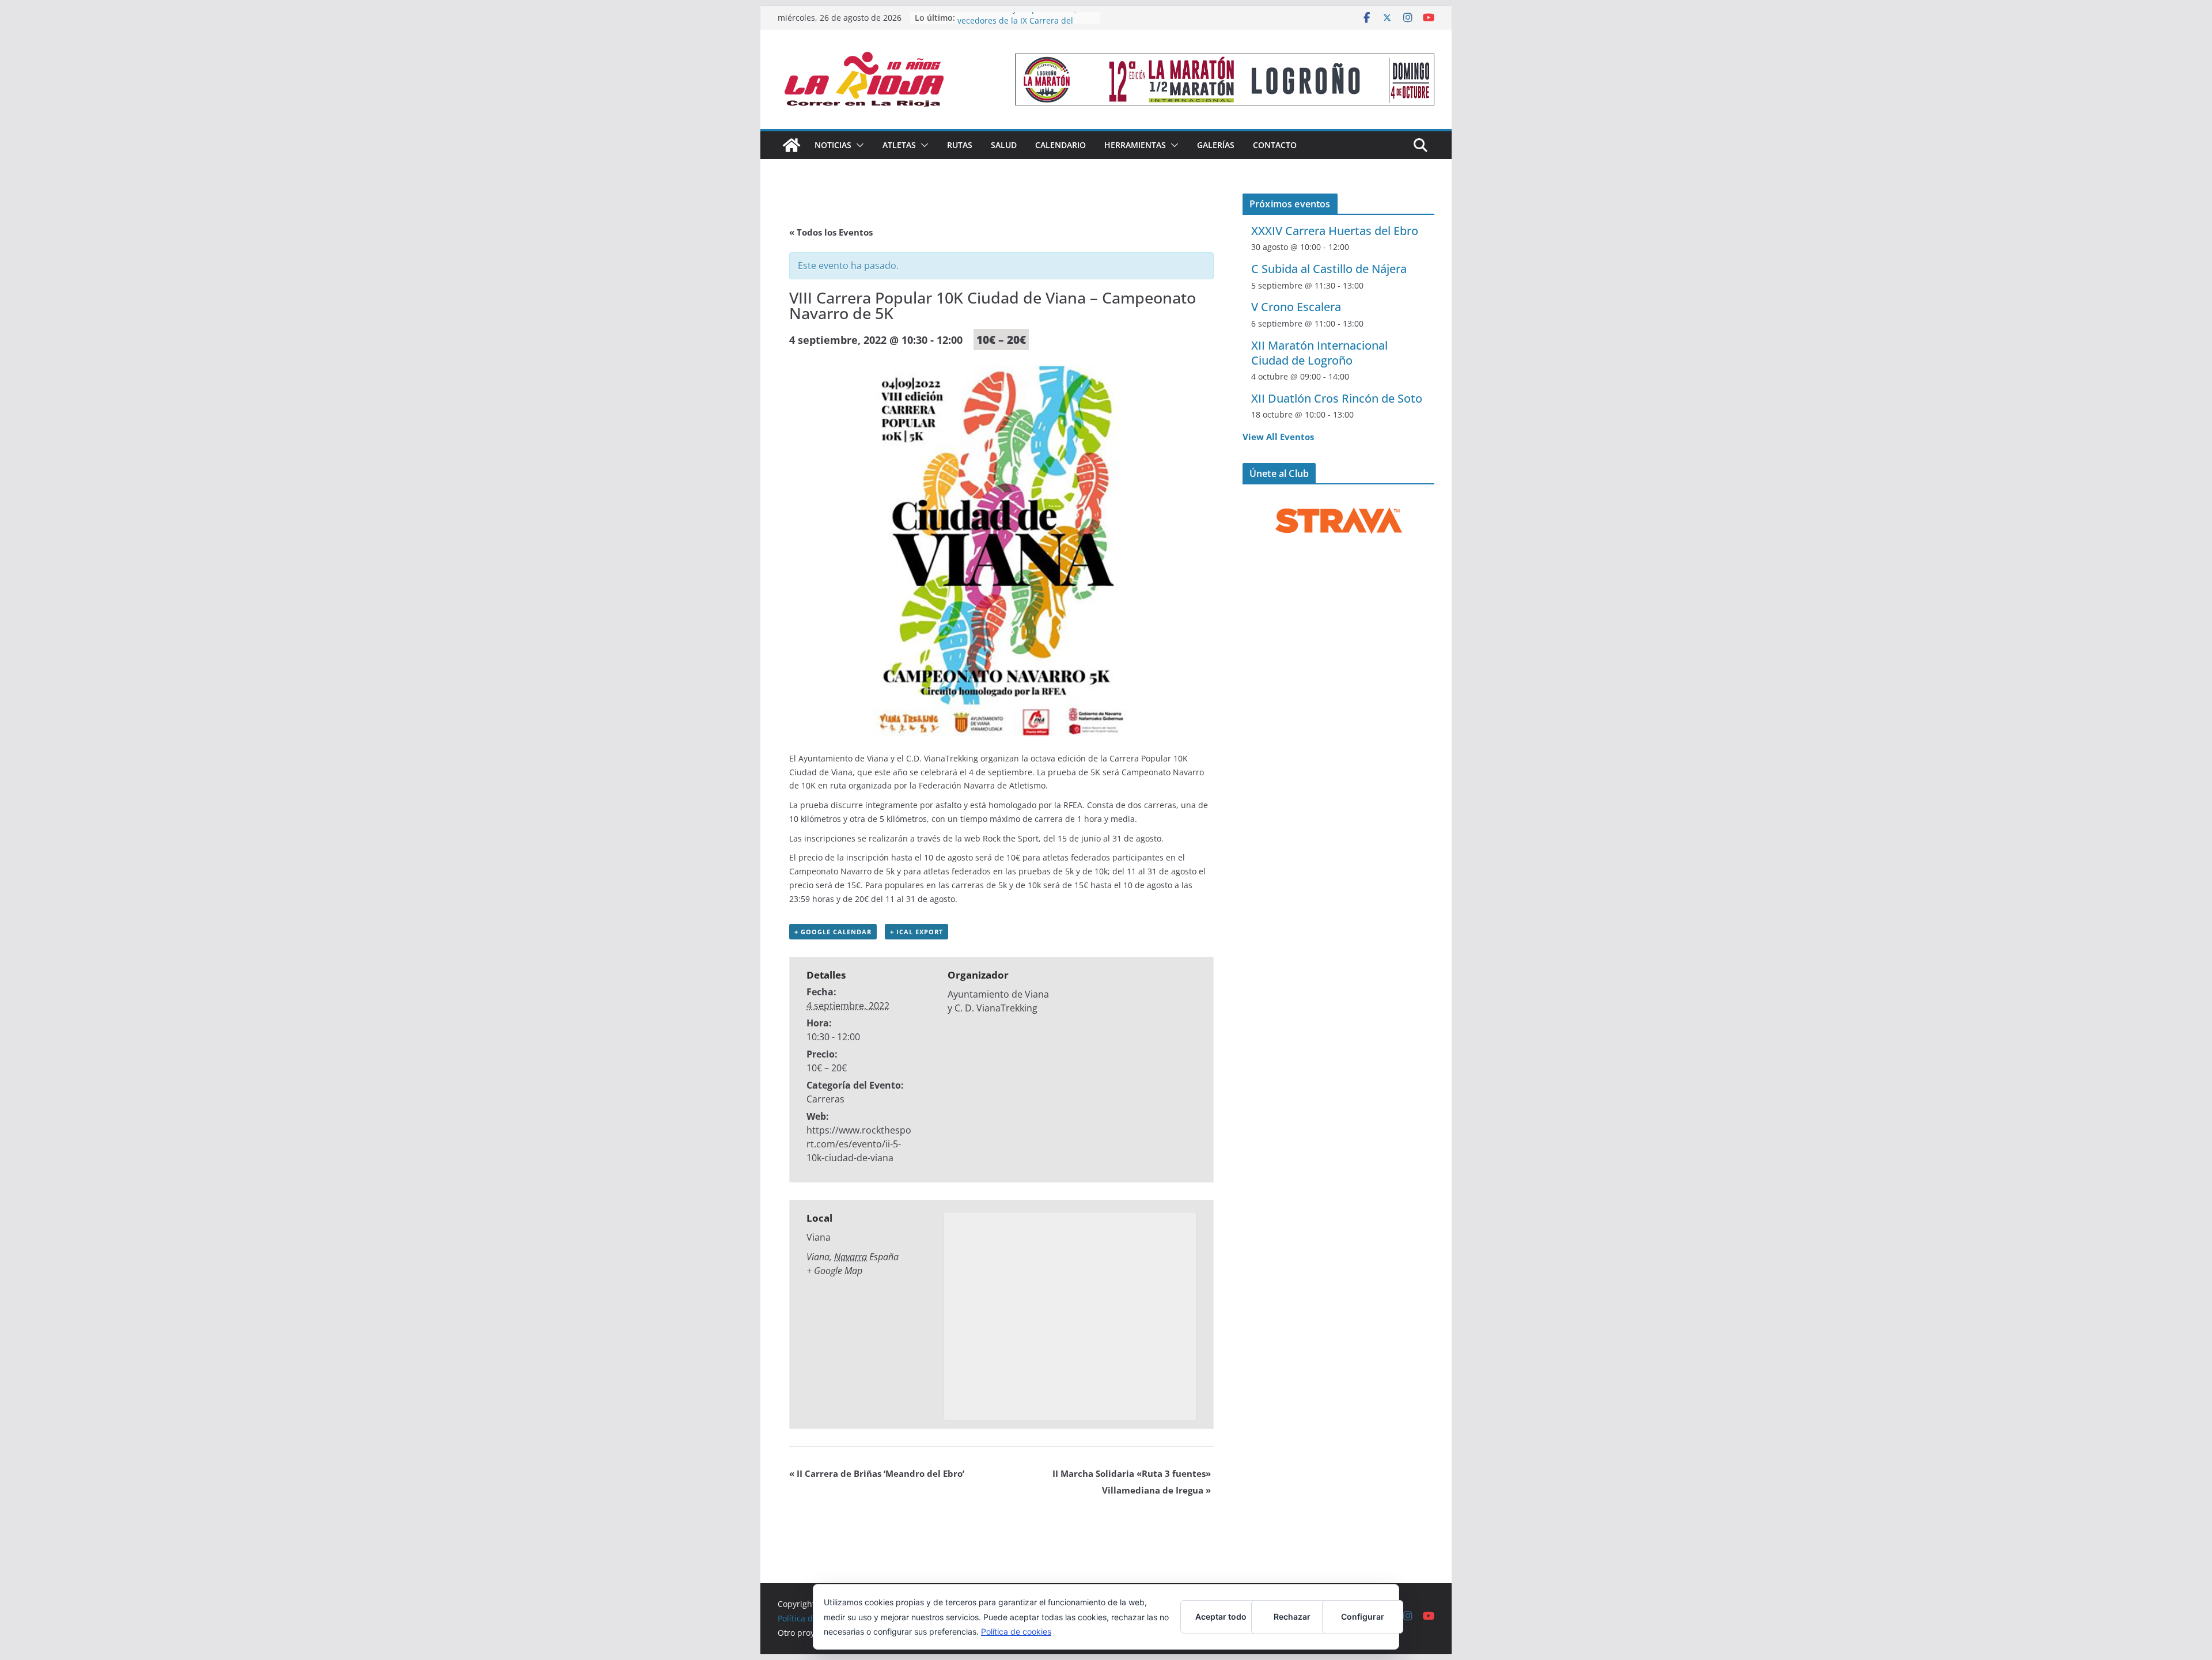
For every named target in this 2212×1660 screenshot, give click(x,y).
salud (1004, 145)
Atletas (899, 145)
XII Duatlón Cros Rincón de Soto (1337, 398)
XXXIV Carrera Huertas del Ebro (1335, 231)
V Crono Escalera (1296, 307)
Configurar (1363, 1617)
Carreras (825, 1099)
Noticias (833, 145)
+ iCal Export (916, 932)
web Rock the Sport (1001, 838)
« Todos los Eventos (831, 232)
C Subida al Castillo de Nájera (1329, 269)
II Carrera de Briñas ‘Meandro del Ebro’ (877, 1473)
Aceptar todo (1221, 1617)
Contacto (1275, 145)
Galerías (1216, 145)
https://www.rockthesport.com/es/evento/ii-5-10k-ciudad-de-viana (859, 1144)
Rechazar (1292, 1617)
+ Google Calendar (833, 932)
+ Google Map (834, 1271)
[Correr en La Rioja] (791, 145)
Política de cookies (1016, 1631)
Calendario (1060, 145)
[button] (858, 145)
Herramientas (1135, 145)
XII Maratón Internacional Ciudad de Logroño (1319, 353)
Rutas (960, 145)
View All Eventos (1278, 437)
